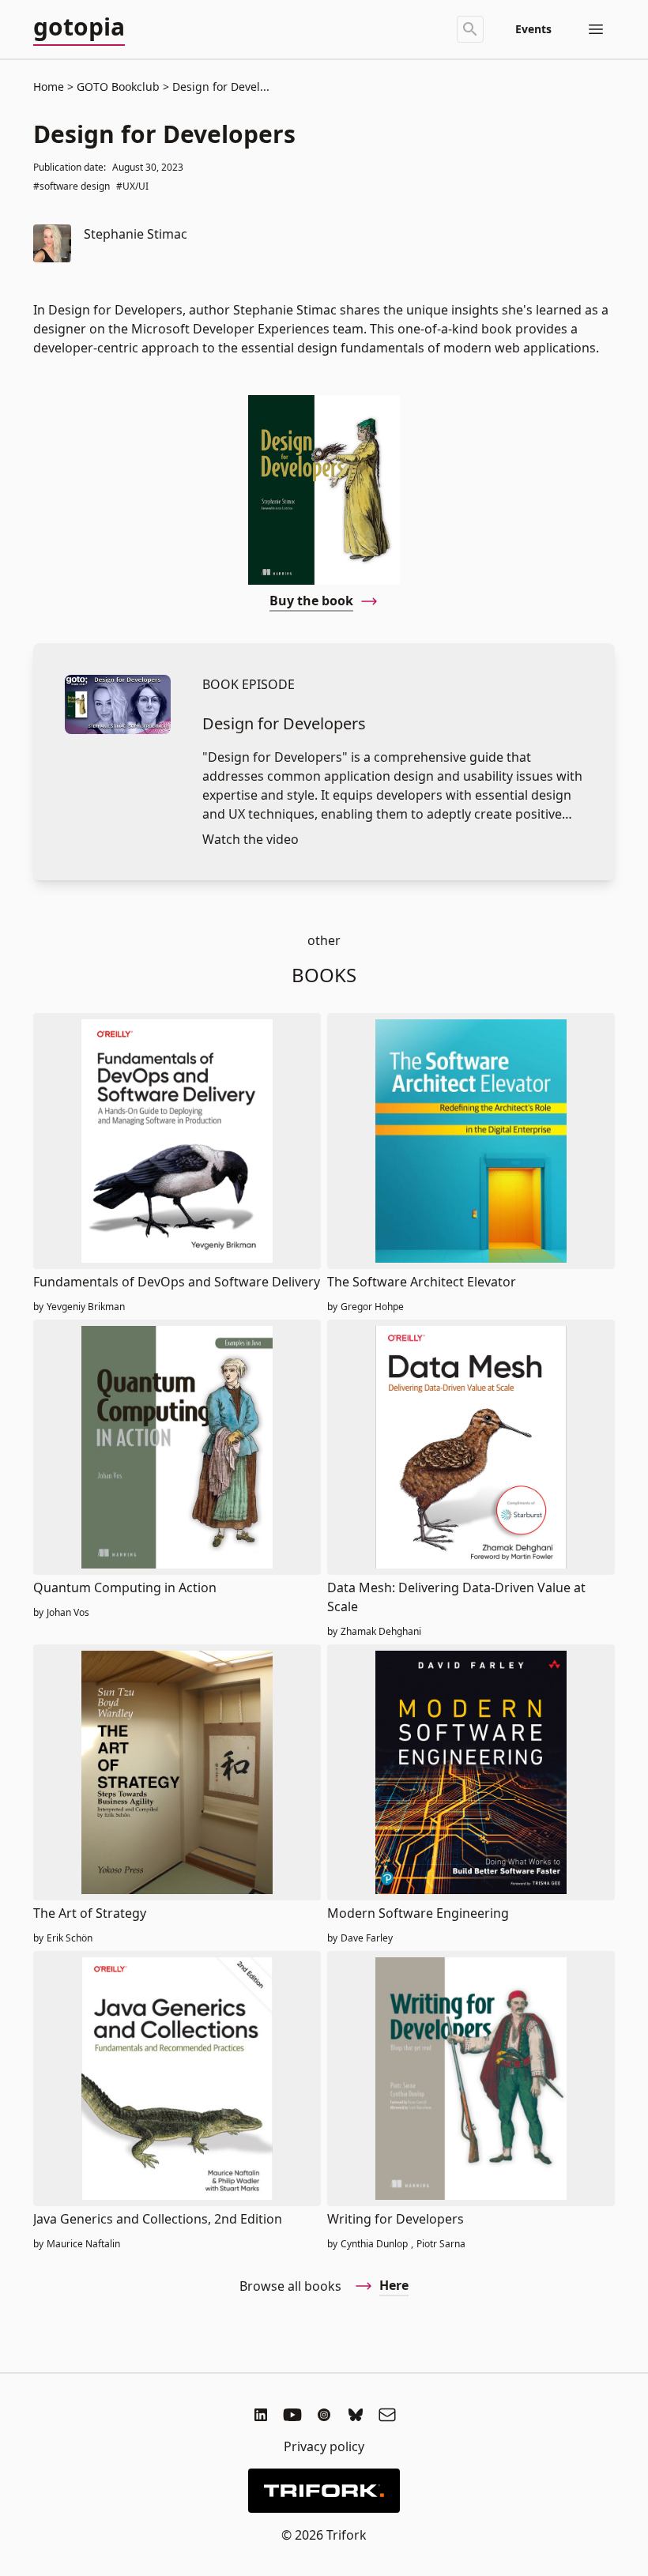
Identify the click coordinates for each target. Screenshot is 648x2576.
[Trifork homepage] (324, 2491)
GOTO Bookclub (118, 87)
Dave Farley (367, 1938)
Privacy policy (324, 2446)
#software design (72, 186)
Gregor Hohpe (372, 1307)
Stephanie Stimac (136, 234)
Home (49, 87)
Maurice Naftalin (83, 2244)
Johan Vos (68, 1613)
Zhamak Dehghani (381, 1632)
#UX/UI (132, 186)
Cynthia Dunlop (374, 2244)
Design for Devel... (219, 87)
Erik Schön (70, 1938)
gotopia (79, 28)
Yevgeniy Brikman (86, 1307)
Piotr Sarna (441, 2244)
